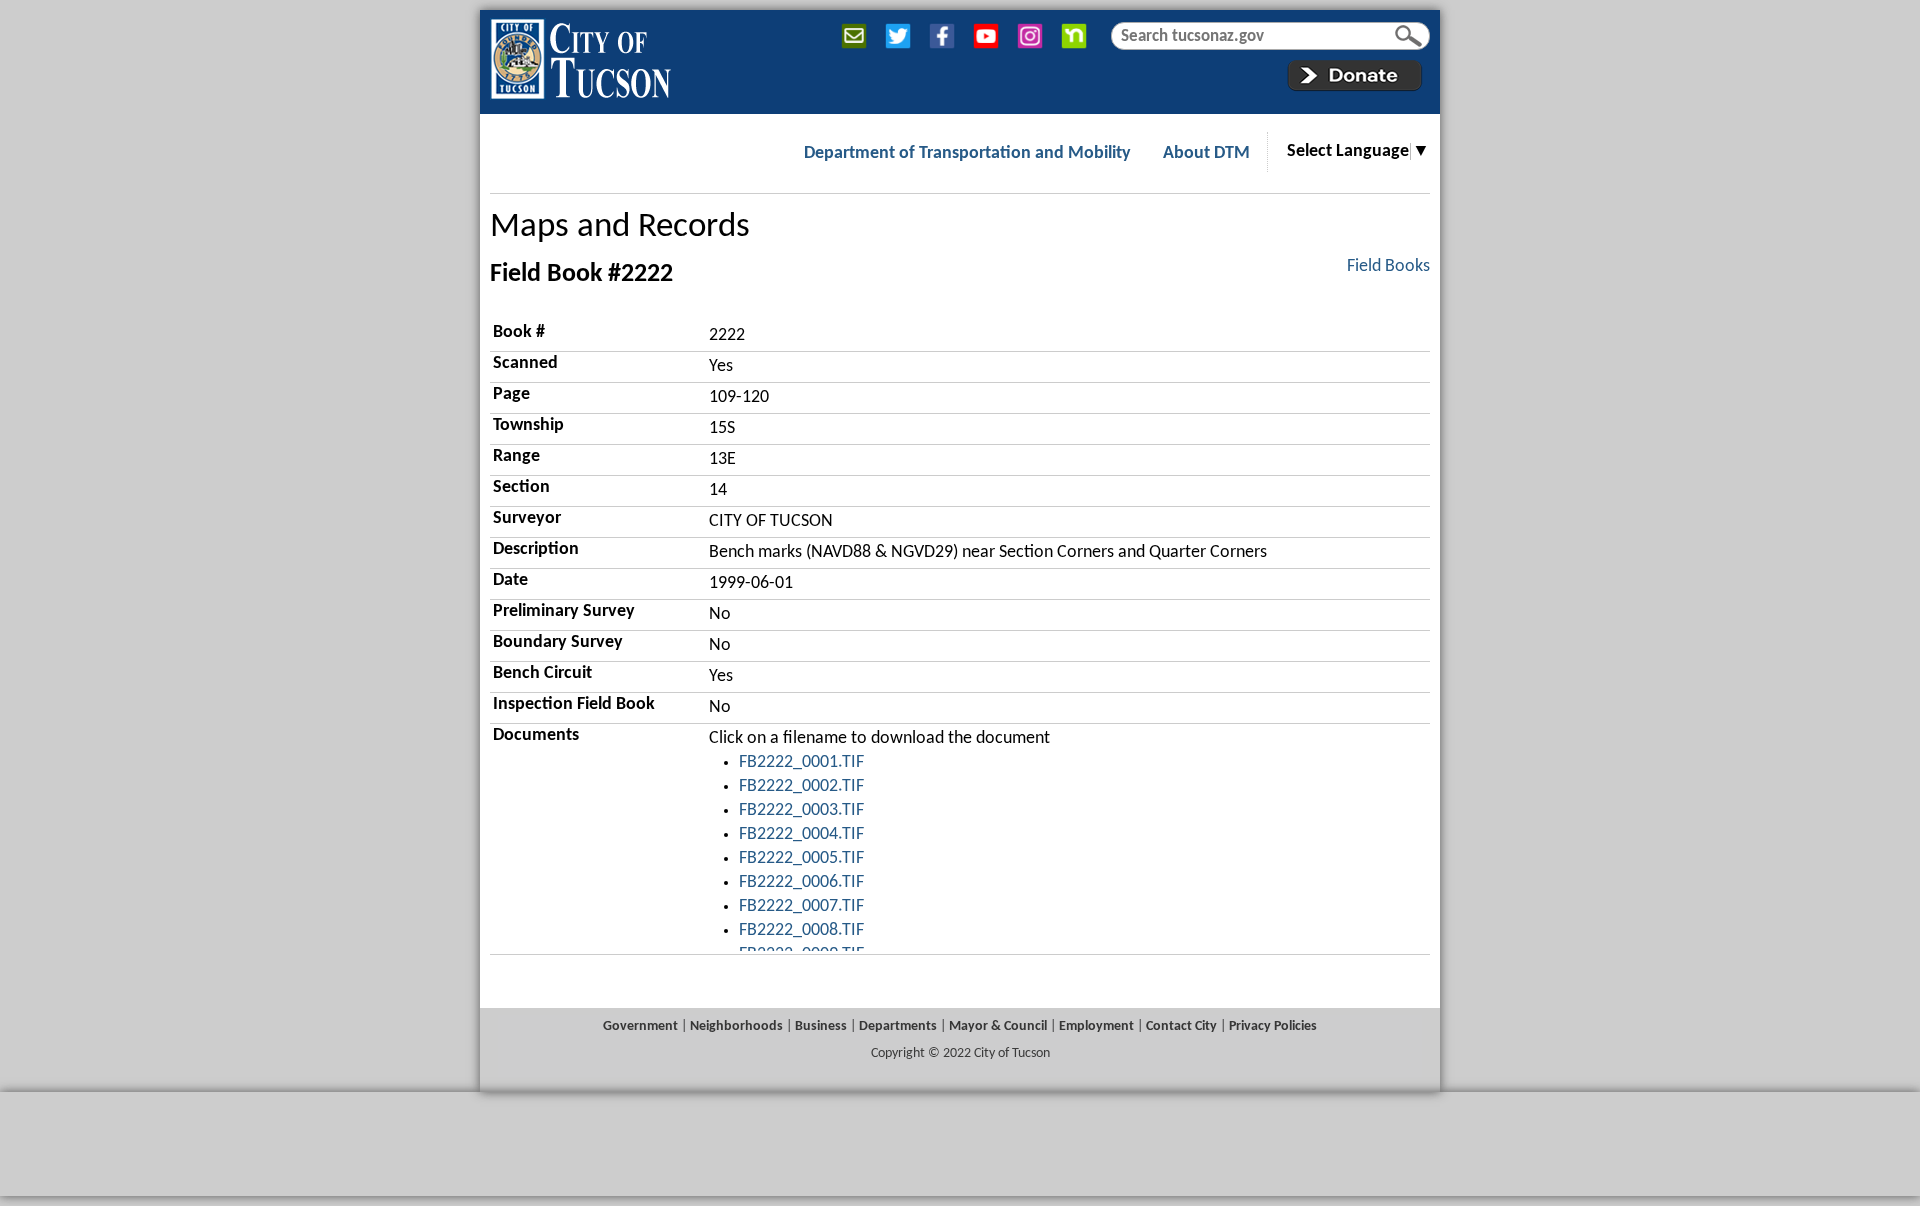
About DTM (1206, 153)
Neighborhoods (736, 1026)
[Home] (580, 55)
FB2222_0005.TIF (801, 858)
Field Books (1388, 266)
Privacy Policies (1273, 1026)
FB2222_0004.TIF (801, 834)
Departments (898, 1026)
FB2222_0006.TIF (801, 882)
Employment (1096, 1026)
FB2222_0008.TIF (801, 930)
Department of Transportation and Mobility (967, 153)
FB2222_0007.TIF (801, 906)
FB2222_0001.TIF (801, 762)
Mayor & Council (998, 1026)
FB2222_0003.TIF (801, 810)
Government (640, 1026)
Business (821, 1026)
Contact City (1181, 1026)
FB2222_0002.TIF (801, 786)
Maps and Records (620, 227)
